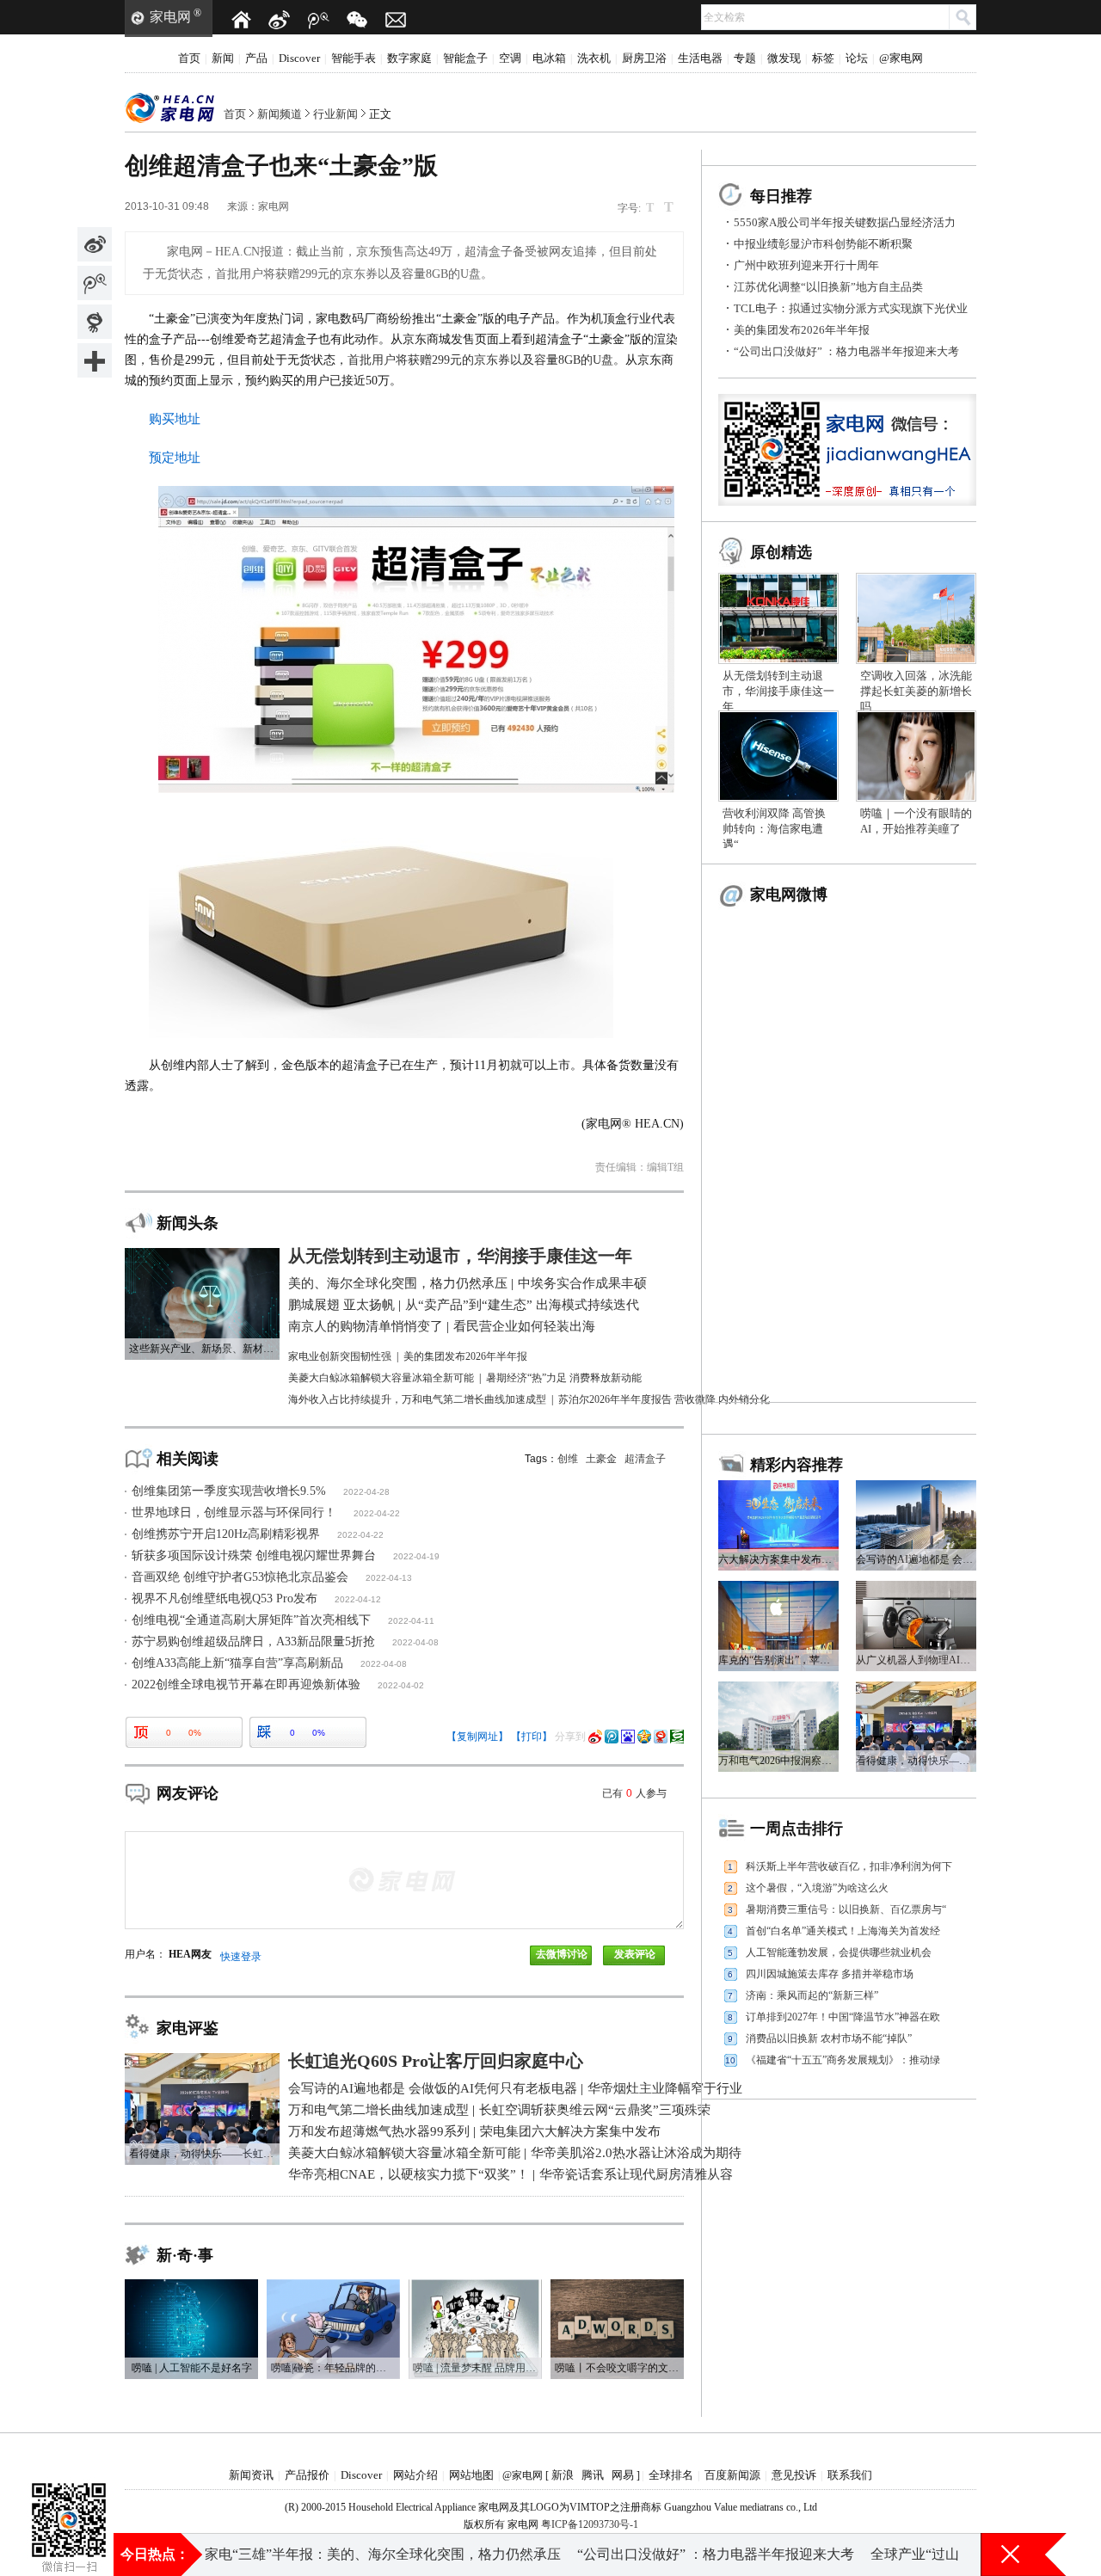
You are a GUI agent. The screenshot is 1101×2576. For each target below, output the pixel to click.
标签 (823, 58)
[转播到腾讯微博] (95, 283)
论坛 (857, 58)
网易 (623, 2475)
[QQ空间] (644, 1737)
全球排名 (671, 2475)
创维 (568, 1459)
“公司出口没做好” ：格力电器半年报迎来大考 (846, 351)
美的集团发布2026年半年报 (802, 330)
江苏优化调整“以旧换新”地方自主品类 (828, 287)
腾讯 (593, 2475)
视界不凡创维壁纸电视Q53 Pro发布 (225, 1598)
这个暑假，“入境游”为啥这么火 (817, 1888)
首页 (189, 58)
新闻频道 (280, 114)
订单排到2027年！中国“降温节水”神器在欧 (843, 2017)
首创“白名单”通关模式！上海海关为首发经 (843, 1931)
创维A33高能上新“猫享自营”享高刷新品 (237, 1663)
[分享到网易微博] (95, 322)
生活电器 (700, 58)
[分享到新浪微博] (95, 244)
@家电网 (901, 58)
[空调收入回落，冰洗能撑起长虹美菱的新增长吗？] (916, 579)
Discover (299, 58)
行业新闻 (335, 114)
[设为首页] (241, 20)
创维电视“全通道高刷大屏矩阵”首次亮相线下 (251, 1620)
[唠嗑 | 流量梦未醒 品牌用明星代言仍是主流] (475, 2285)
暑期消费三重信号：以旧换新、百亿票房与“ (846, 1909)
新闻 (223, 58)
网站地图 (471, 2475)
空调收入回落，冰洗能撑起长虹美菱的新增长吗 (916, 691)
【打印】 (532, 1737)
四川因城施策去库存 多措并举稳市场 (830, 1974)
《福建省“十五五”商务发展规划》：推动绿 (843, 2060)
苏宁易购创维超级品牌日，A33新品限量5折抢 (253, 1642)
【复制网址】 (477, 1737)
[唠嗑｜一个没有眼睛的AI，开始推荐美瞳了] (916, 716)
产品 (256, 58)
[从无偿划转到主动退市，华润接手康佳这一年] (778, 579)
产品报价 (307, 2475)
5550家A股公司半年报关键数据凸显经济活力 (845, 222)
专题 (745, 58)
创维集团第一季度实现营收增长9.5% (229, 1491)
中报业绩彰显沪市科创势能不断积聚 (823, 244)
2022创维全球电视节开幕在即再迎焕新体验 (246, 1685)
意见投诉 (794, 2475)
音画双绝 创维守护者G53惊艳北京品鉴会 (240, 1577)
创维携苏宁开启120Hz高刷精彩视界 (226, 1534)
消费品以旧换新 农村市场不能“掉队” (829, 2038)
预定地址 (175, 458)
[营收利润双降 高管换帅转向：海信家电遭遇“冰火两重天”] (778, 716)
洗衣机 (594, 58)
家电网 (170, 17)
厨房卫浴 (644, 58)
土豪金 (601, 1459)
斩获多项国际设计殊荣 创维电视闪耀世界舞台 (254, 1555)
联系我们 (850, 2475)
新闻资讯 (251, 2475)
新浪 (563, 2475)
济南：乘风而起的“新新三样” (812, 1995)
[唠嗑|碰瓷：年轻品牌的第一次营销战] (333, 2285)
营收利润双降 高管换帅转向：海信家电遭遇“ (774, 829)
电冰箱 (549, 58)
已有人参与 (634, 1793)
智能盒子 (465, 58)
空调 (510, 58)
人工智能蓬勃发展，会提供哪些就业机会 (839, 1952)
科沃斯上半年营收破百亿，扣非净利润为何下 (849, 1866)
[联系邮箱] (396, 20)
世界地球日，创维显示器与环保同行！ (234, 1512)
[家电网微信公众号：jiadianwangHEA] (69, 2498)
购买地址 (175, 419)
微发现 (784, 58)
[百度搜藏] (628, 1737)
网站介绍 (415, 2475)
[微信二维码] (357, 20)
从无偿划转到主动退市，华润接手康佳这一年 (778, 691)
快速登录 (241, 1957)
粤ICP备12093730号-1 (590, 2524)
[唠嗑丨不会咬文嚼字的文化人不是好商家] (617, 2285)
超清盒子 (645, 1459)
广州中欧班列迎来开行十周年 (806, 265)
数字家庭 (409, 58)
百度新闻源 (732, 2475)
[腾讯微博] (318, 20)
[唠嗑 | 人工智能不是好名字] (191, 2285)
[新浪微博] (280, 20)
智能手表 (354, 58)
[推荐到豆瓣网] (677, 1737)
